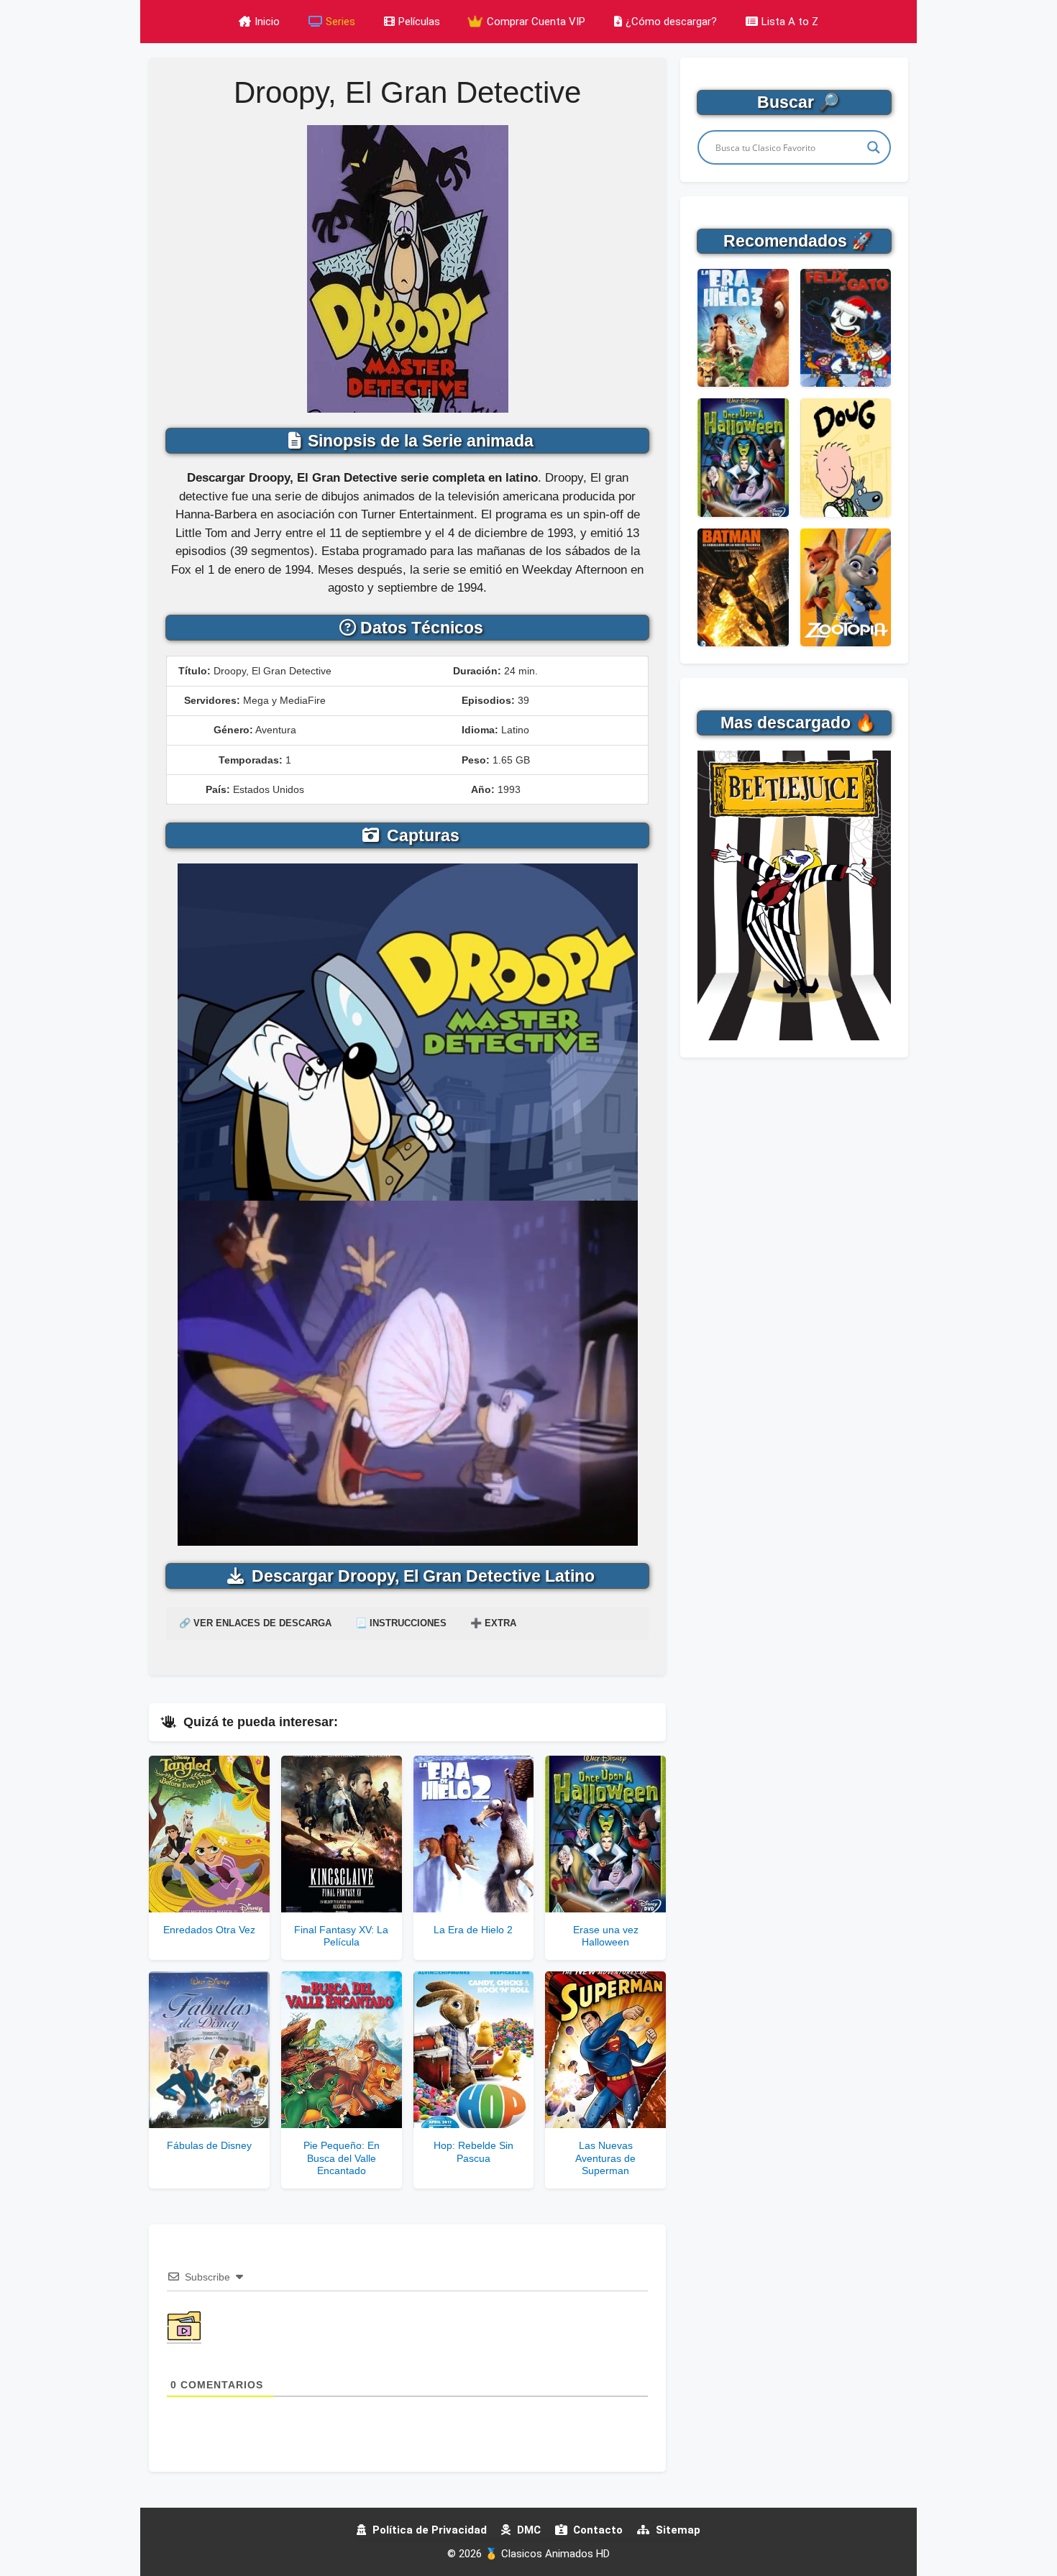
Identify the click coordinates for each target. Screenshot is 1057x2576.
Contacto (596, 2530)
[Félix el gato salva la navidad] (846, 328)
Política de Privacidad (428, 2530)
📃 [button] (401, 1623)
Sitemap (677, 2530)
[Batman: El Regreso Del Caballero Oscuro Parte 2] (743, 587)
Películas (419, 22)
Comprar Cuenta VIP (535, 22)
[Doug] (846, 457)
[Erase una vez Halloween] (743, 457)
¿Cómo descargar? (671, 22)
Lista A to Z (790, 22)
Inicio (267, 22)
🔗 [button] (255, 1623)
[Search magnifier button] (874, 147)
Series (340, 22)
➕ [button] (493, 1623)
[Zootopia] (846, 587)
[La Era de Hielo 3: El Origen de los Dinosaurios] (743, 328)
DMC (527, 2530)
